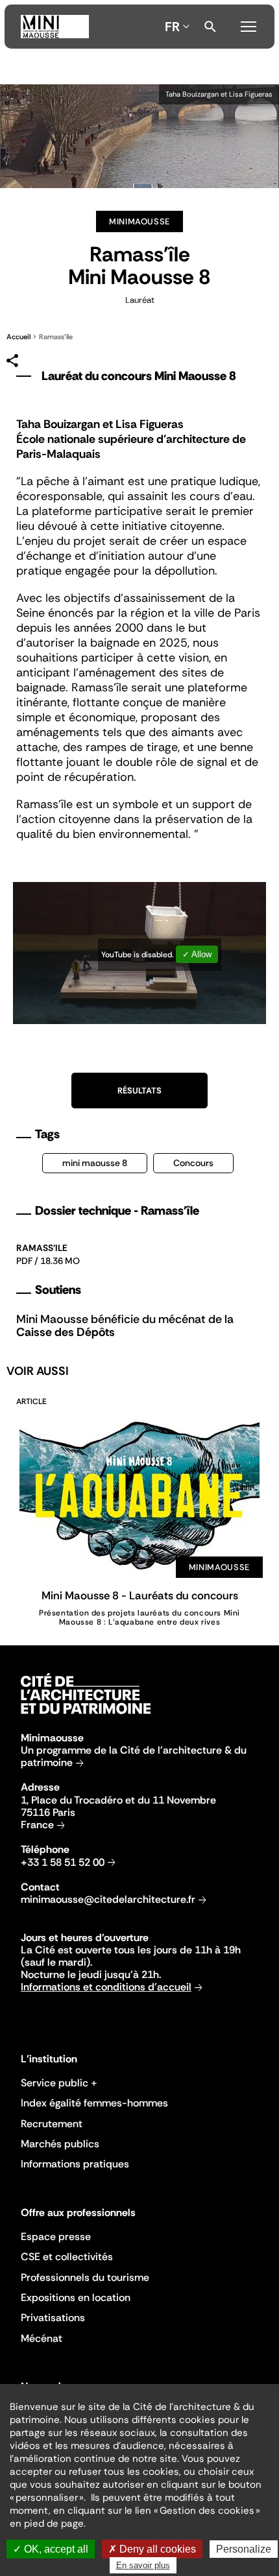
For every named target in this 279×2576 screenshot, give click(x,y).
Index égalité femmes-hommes (94, 2103)
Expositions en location (76, 2297)
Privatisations (53, 2318)
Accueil (18, 337)
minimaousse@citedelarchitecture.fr (108, 1899)
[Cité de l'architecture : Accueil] (86, 1716)
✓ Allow (197, 954)
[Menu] (249, 25)
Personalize (244, 2549)
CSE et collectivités (67, 2257)
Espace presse (56, 2236)
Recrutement (52, 2124)
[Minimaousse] (55, 27)
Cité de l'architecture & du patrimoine (134, 1756)
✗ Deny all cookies (152, 2549)
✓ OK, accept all (51, 2549)
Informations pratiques (75, 2164)
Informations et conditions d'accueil (106, 1987)
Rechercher (210, 27)
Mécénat (42, 2338)
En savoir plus (143, 2565)
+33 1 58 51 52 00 (63, 1862)
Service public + (59, 2083)
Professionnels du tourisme (85, 2277)
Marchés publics (60, 2144)
